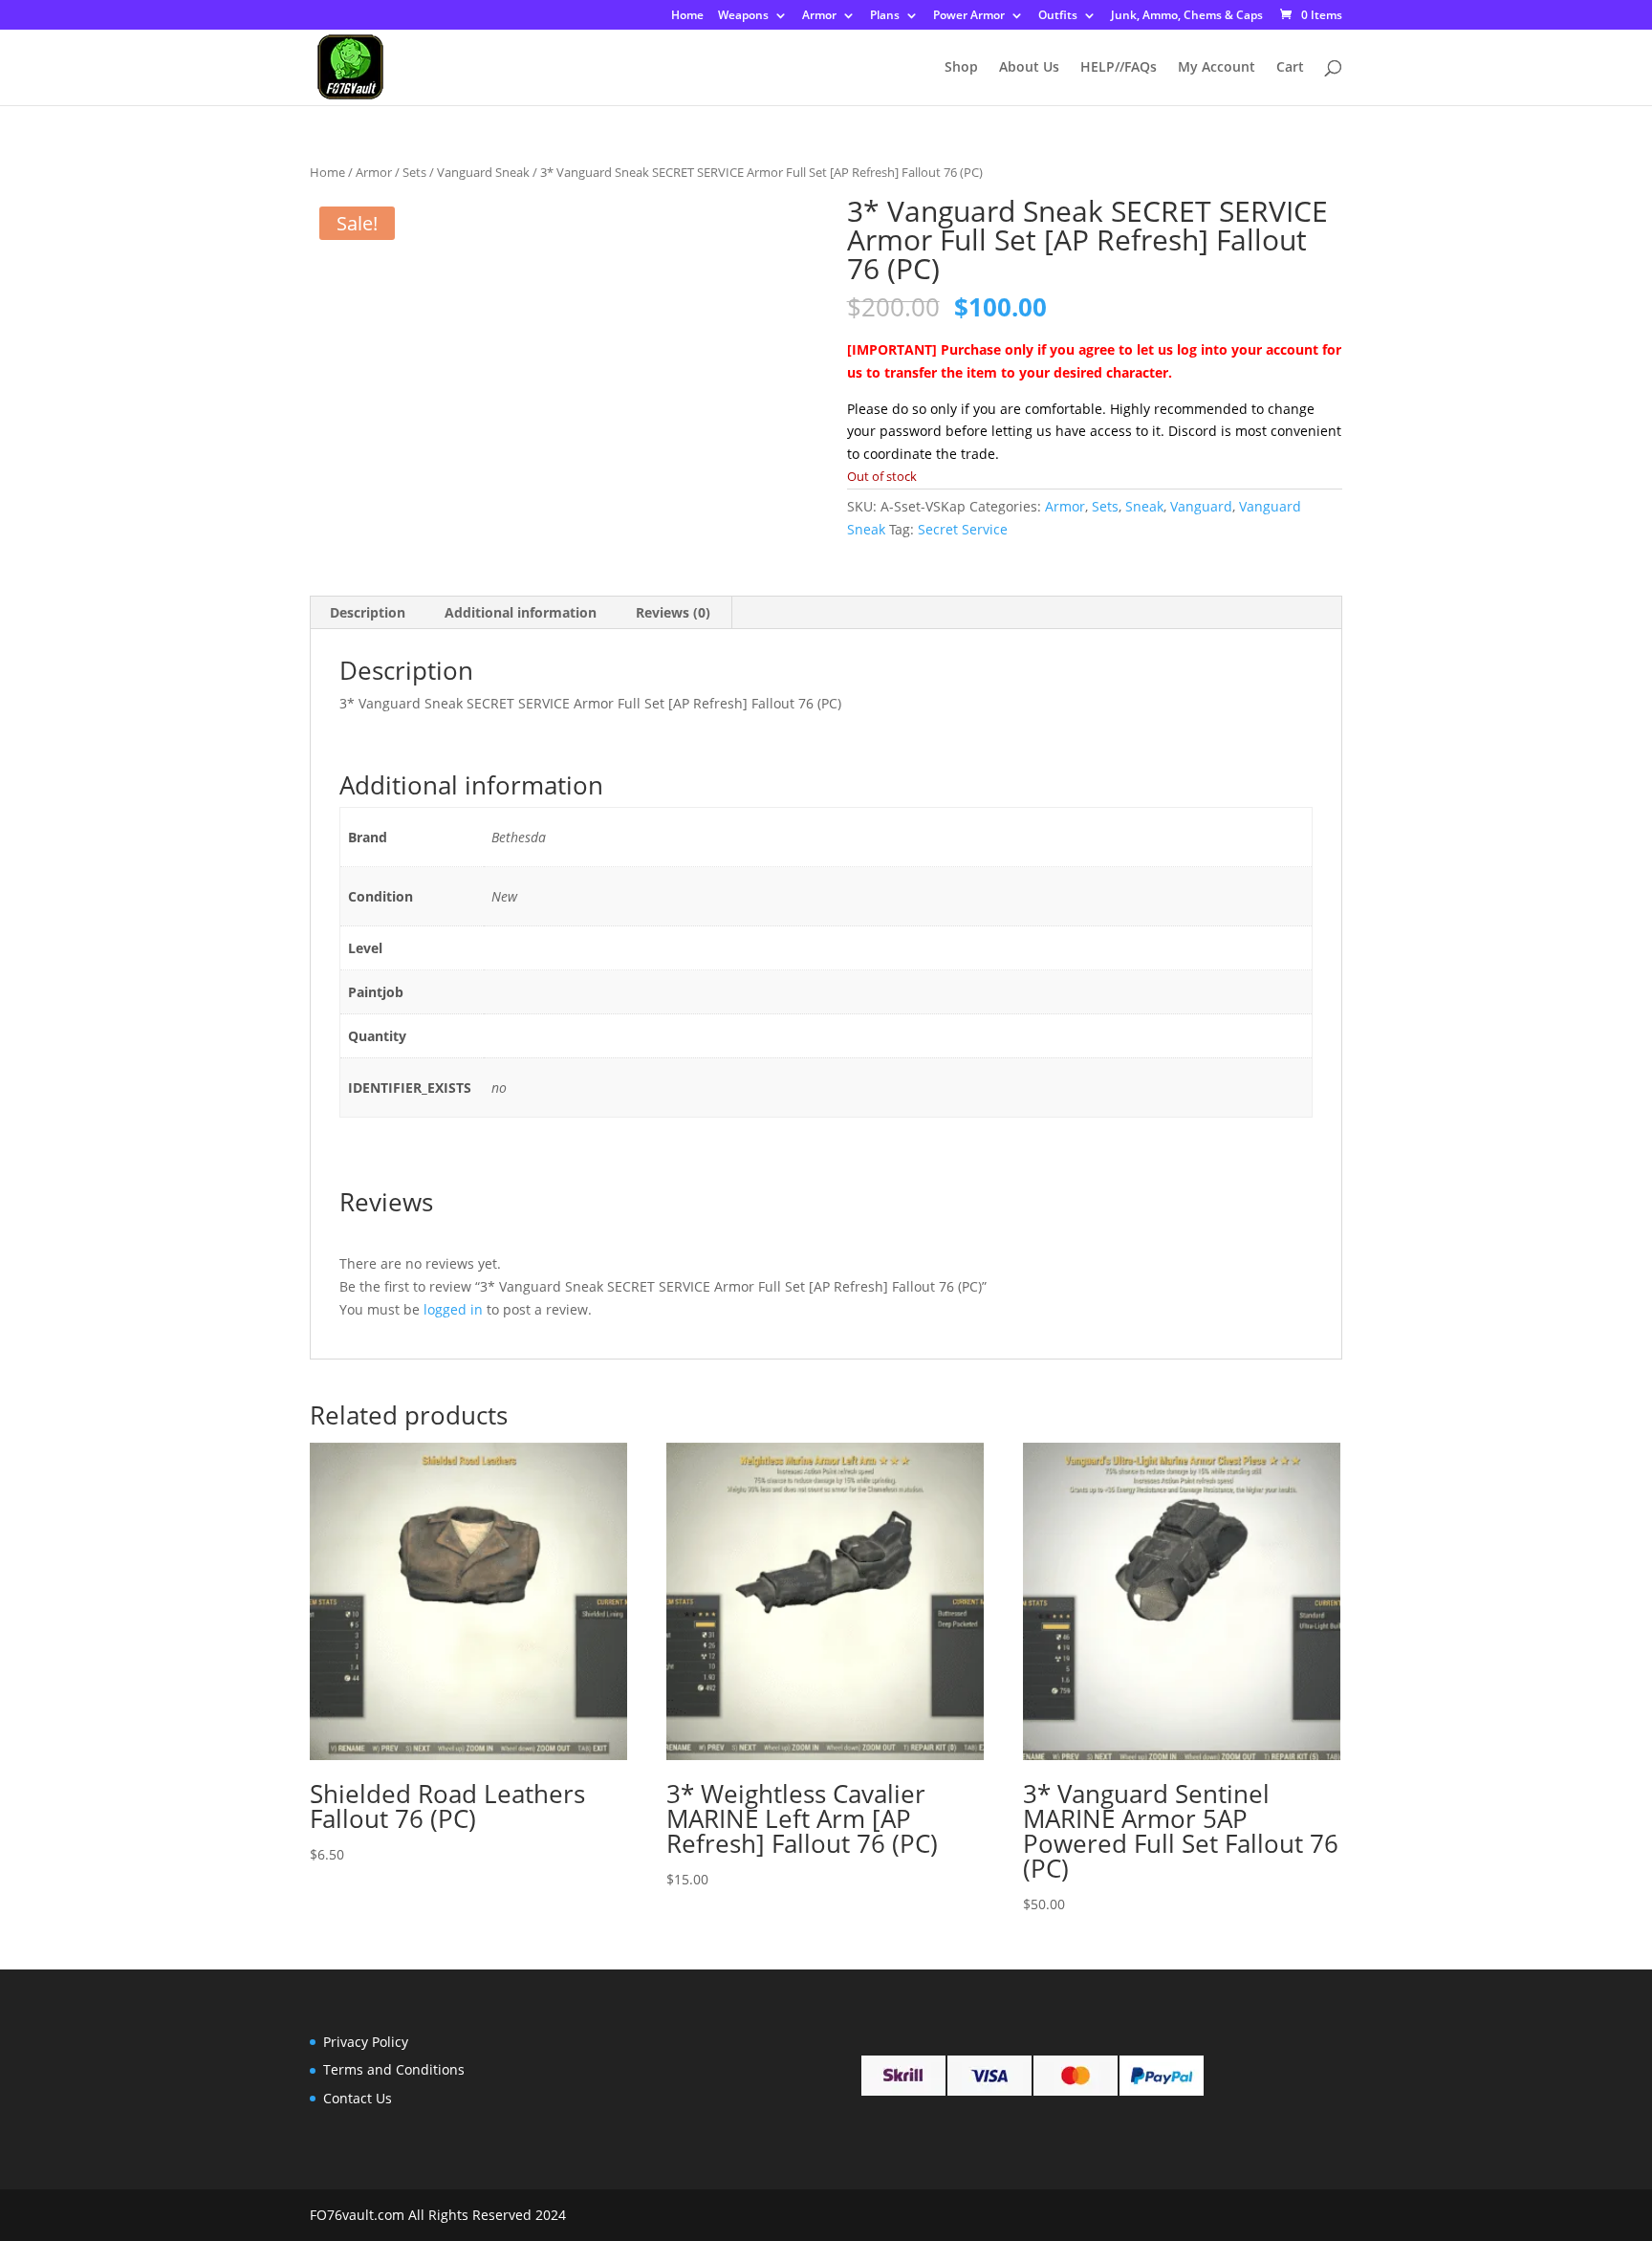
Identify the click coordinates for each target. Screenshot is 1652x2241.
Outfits (1058, 16)
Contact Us (358, 2098)
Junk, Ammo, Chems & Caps (1187, 16)
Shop (961, 68)
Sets (414, 172)
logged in (453, 1309)
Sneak (1144, 506)
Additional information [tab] (521, 612)
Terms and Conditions (394, 2069)
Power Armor (969, 16)
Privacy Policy (366, 2042)
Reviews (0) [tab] (673, 612)
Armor (819, 16)
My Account (1217, 68)
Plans (885, 16)
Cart (1290, 68)
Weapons (743, 16)
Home (687, 16)
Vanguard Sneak (483, 172)
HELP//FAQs (1119, 68)
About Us (1029, 68)
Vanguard (1201, 506)
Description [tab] (368, 612)
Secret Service (963, 529)
